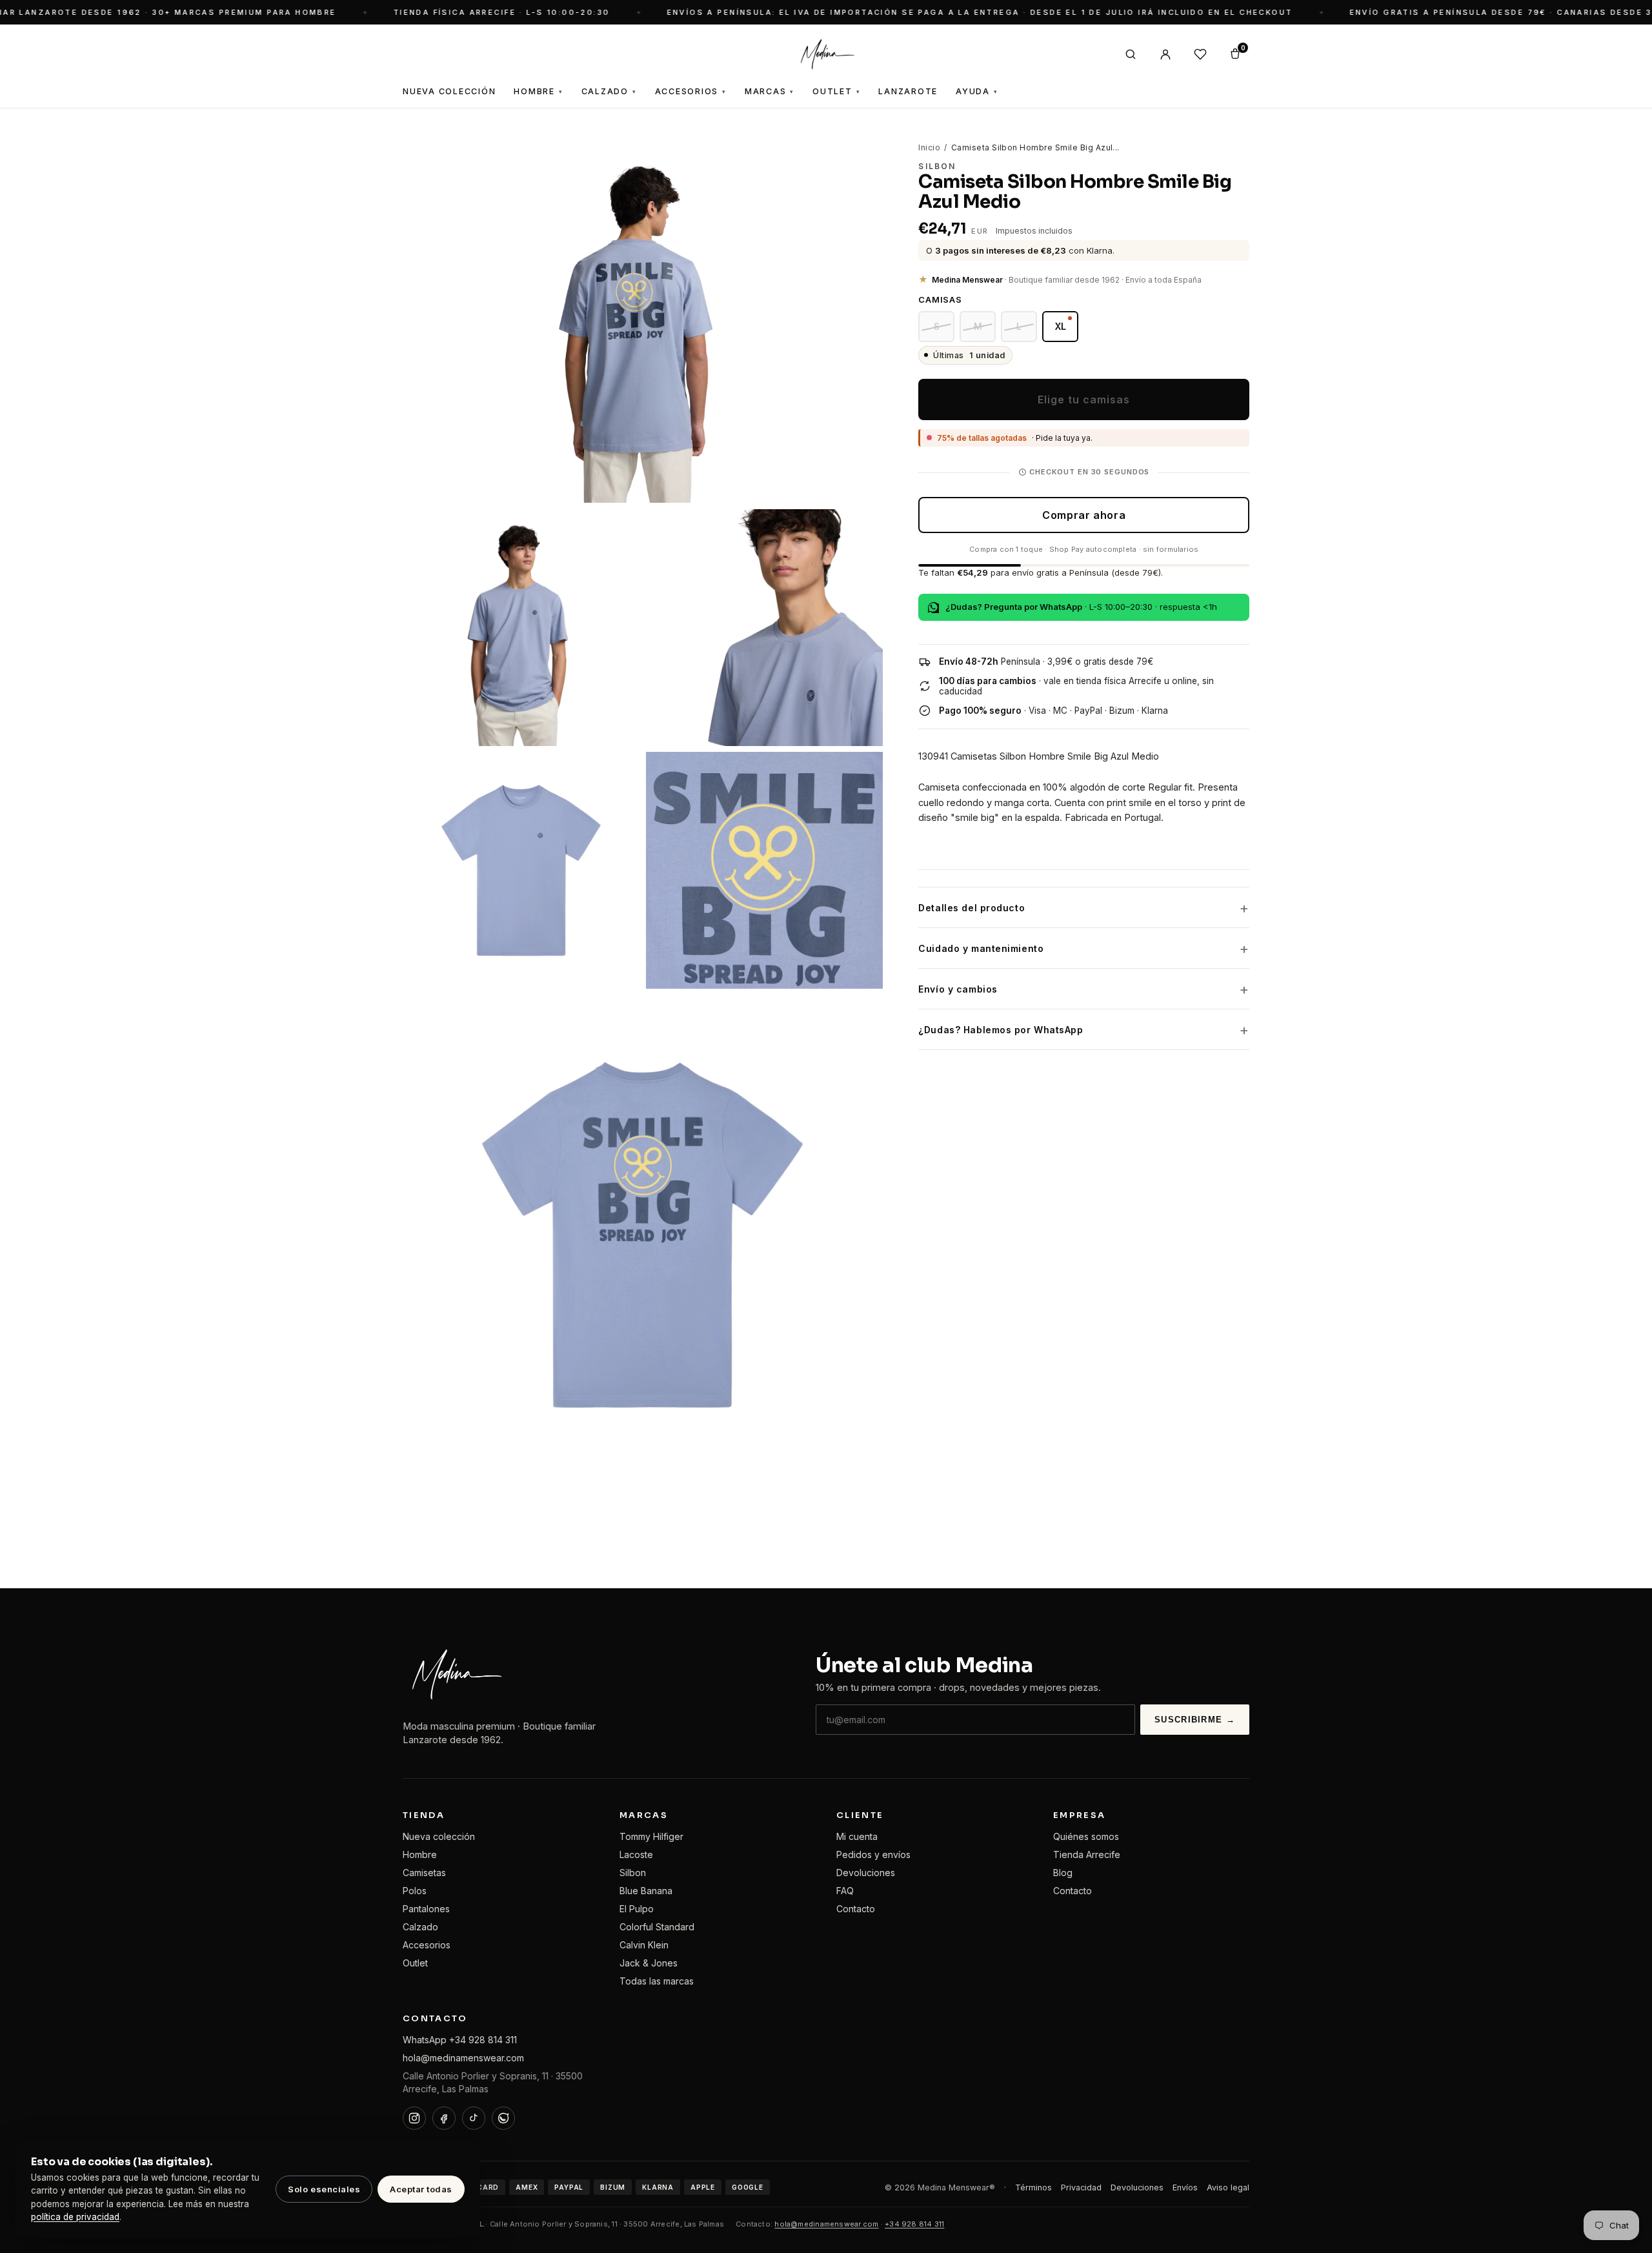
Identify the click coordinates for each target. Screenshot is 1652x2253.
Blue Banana (646, 1891)
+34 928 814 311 (914, 2224)
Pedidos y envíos (873, 1854)
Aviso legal (1228, 2187)
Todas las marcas (657, 1981)
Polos (415, 1891)
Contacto (856, 1909)
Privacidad (1081, 2187)
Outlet (836, 91)
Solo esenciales (324, 2189)
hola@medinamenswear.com (463, 2058)
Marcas (770, 91)
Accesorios (691, 91)
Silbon (633, 1873)
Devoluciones (866, 1873)
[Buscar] (1131, 54)
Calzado (609, 91)
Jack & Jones (649, 1963)
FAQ (845, 1891)
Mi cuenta (857, 1836)
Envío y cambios (958, 989)
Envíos (1185, 2187)
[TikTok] (474, 2118)
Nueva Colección (449, 91)
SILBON (937, 166)
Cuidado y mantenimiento (981, 948)
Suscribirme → (1195, 1720)
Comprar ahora (1084, 515)
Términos (1033, 2187)
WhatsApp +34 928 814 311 (460, 2040)
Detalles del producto (972, 908)
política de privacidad (75, 2217)
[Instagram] (414, 2118)
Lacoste (636, 1854)
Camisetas (424, 1873)
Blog (1063, 1873)
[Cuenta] (1165, 54)
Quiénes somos (1086, 1836)
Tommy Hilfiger (651, 1836)
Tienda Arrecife (1087, 1854)
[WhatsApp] (503, 2118)
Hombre (538, 91)
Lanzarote (908, 91)
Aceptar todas (421, 2189)
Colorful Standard (657, 1927)
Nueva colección (439, 1836)
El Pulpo (637, 1909)
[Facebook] (444, 2118)
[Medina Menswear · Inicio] (826, 54)
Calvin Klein (644, 1945)
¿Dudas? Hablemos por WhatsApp (1001, 1030)
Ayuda (977, 91)
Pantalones (426, 1909)
